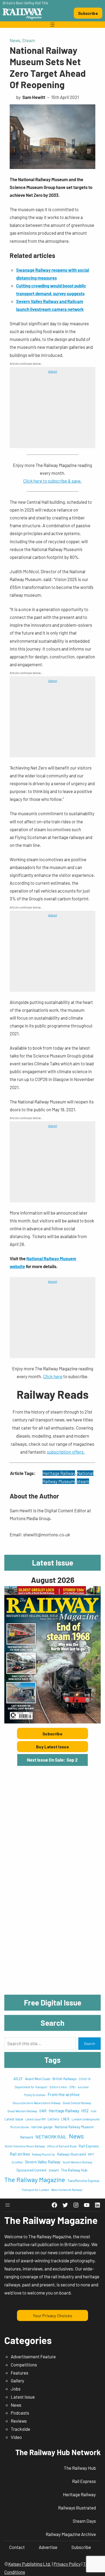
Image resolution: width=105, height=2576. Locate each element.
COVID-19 (85, 2079)
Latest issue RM (35, 2119)
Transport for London (35, 2190)
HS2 (85, 2111)
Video (16, 2437)
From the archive (64, 2094)
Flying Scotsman (35, 2095)
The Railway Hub (74, 2170)
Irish (94, 2111)
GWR (43, 2111)
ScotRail (17, 2162)
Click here (53, 1376)
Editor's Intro (58, 2087)
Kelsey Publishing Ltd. (30, 2564)
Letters (53, 2119)
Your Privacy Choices (52, 2315)
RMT (91, 2154)
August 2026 (53, 1580)
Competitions (24, 2365)
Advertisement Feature (33, 2356)
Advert (53, 371)
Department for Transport (31, 2087)
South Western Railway (78, 2162)
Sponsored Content (31, 2170)
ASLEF (18, 2079)
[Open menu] (52, 25)
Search (90, 2044)
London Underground (85, 2119)
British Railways (64, 2079)
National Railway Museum (74, 2127)
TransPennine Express (83, 2181)
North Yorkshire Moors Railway (25, 2146)
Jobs (16, 2389)
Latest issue (14, 2119)
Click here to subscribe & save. (52, 481)
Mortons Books (20, 2127)
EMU (73, 2087)
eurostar (83, 2087)
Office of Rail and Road (62, 2146)
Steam (29, 40)
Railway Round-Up (43, 2154)
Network (27, 2137)
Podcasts (20, 2413)
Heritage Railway (59, 1473)
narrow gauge (42, 2127)
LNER (65, 2119)
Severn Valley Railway (43, 2162)
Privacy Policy (67, 2564)
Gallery (17, 2381)
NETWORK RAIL (51, 2137)
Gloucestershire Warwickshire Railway (37, 2103)
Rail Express (89, 2146)
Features (20, 2373)
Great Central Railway (77, 2103)
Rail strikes (20, 2154)
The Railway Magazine (35, 2179)
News (15, 40)
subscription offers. (66, 1452)
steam (83, 1481)
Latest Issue (23, 2397)
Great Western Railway (22, 2111)
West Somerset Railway (67, 2190)
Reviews (19, 2421)
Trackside (20, 2429)
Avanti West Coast (38, 2079)
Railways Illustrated (71, 2154)
